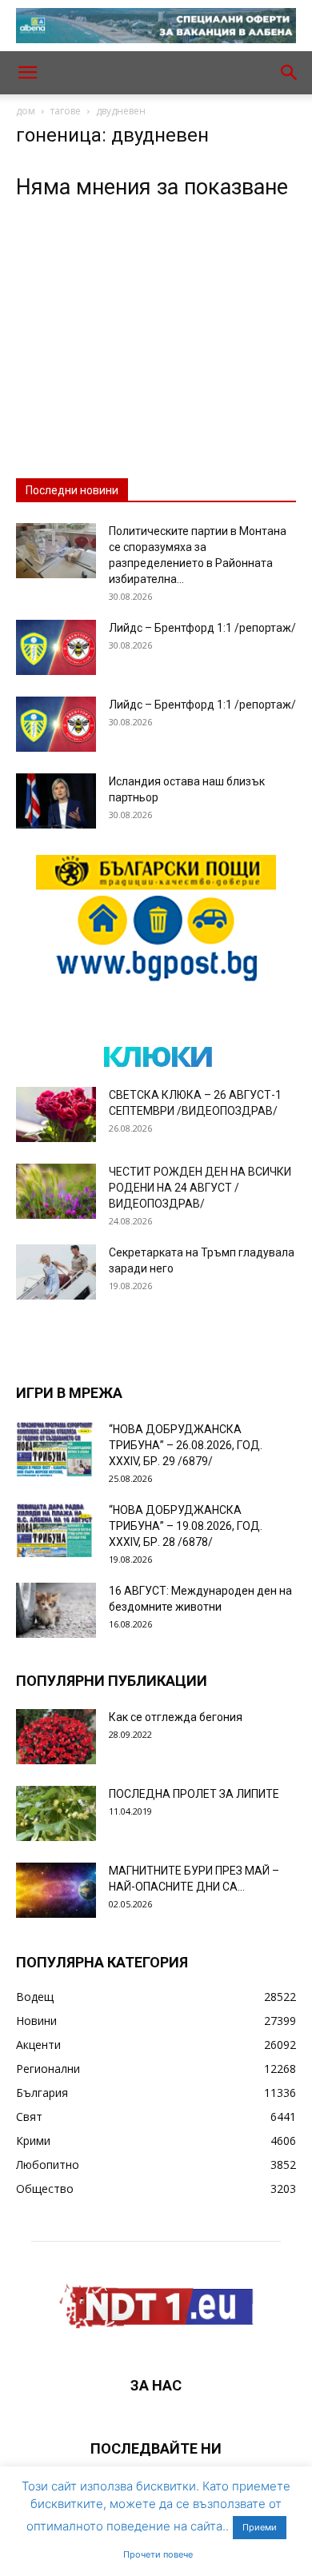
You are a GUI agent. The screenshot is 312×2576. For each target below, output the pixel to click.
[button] (27, 73)
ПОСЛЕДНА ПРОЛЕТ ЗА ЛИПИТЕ (194, 1794)
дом (26, 111)
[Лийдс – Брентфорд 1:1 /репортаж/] (56, 647)
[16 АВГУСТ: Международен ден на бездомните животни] (56, 1610)
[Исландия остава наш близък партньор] (56, 801)
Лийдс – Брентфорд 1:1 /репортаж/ (202, 628)
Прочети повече (158, 2554)
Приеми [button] (260, 2527)
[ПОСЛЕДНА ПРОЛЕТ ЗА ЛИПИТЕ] (56, 1813)
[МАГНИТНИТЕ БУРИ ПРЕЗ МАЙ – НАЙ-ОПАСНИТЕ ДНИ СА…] (56, 1890)
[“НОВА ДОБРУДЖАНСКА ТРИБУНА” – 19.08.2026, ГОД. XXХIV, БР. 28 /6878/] (56, 1530)
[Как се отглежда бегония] (56, 1737)
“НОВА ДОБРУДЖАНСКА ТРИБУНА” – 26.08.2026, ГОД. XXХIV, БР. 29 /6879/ (186, 1445)
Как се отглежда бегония (176, 1717)
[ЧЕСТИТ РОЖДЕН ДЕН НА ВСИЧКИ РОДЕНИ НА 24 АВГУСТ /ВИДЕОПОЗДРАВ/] (56, 1191)
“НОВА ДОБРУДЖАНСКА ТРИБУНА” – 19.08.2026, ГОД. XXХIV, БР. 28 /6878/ (186, 1526)
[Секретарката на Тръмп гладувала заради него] (56, 1272)
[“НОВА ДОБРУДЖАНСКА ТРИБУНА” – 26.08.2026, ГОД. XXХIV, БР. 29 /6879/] (56, 1449)
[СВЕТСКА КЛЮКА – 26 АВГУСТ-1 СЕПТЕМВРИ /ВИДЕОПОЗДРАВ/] (56, 1114)
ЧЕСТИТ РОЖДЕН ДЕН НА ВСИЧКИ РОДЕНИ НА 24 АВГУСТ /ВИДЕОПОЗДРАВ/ (200, 1188)
